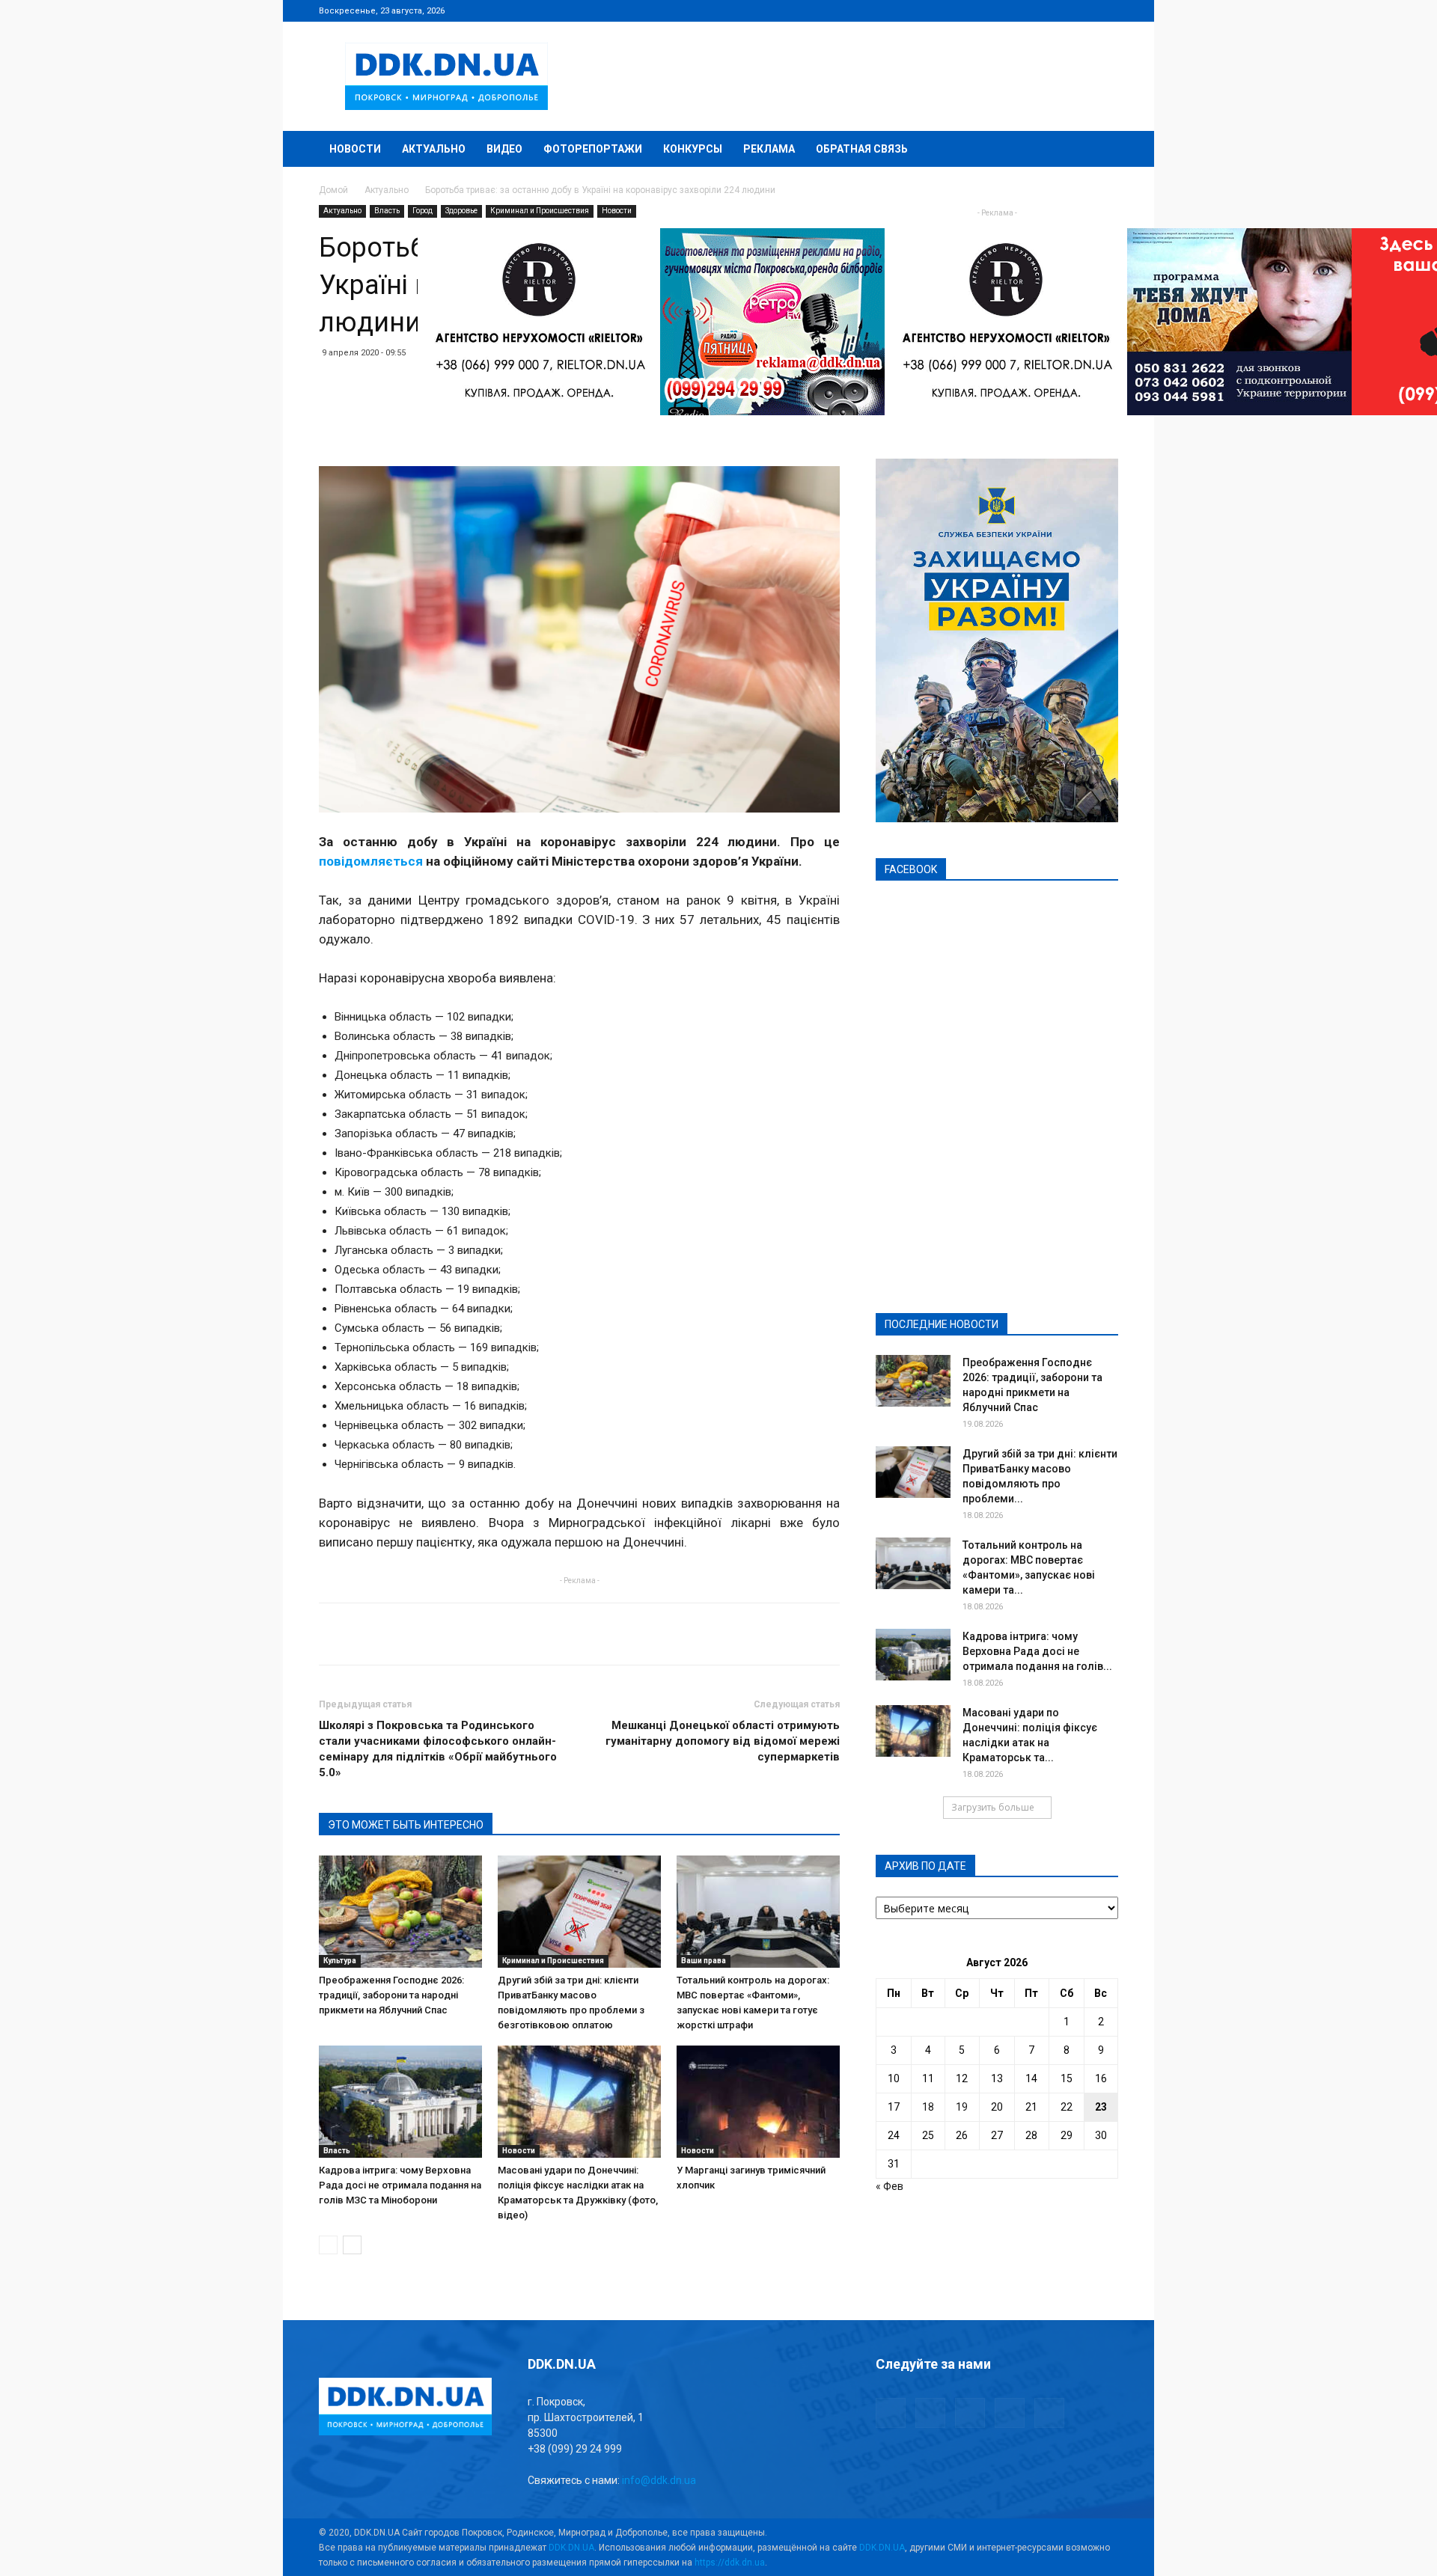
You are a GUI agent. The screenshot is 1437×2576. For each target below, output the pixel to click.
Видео (504, 149)
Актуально (434, 149)
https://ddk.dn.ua (730, 2563)
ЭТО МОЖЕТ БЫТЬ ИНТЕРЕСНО (406, 1825)
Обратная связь (862, 149)
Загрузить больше (993, 1807)
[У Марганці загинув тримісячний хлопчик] (758, 2102)
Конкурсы (693, 149)
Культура (340, 1961)
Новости (355, 149)
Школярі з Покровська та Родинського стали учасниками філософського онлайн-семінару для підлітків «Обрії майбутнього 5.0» (438, 1749)
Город (422, 211)
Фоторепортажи (593, 149)
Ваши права (704, 1961)
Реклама (769, 149)
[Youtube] (1107, 10)
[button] (1100, 150)
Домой (333, 190)
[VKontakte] (1082, 10)
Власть (387, 211)
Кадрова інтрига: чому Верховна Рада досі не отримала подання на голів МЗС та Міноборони (400, 2185)
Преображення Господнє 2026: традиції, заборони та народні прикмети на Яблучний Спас (391, 1995)
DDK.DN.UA (571, 2548)
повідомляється (371, 861)
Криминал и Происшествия (540, 211)
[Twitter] (1058, 10)
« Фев (890, 2186)
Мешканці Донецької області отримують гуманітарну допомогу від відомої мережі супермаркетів (723, 1741)
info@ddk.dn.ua (659, 2480)
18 (928, 2107)
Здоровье (461, 211)
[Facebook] (1008, 10)
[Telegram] (1033, 10)
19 (962, 2107)
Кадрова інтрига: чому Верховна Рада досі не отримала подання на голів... (1037, 1651)
